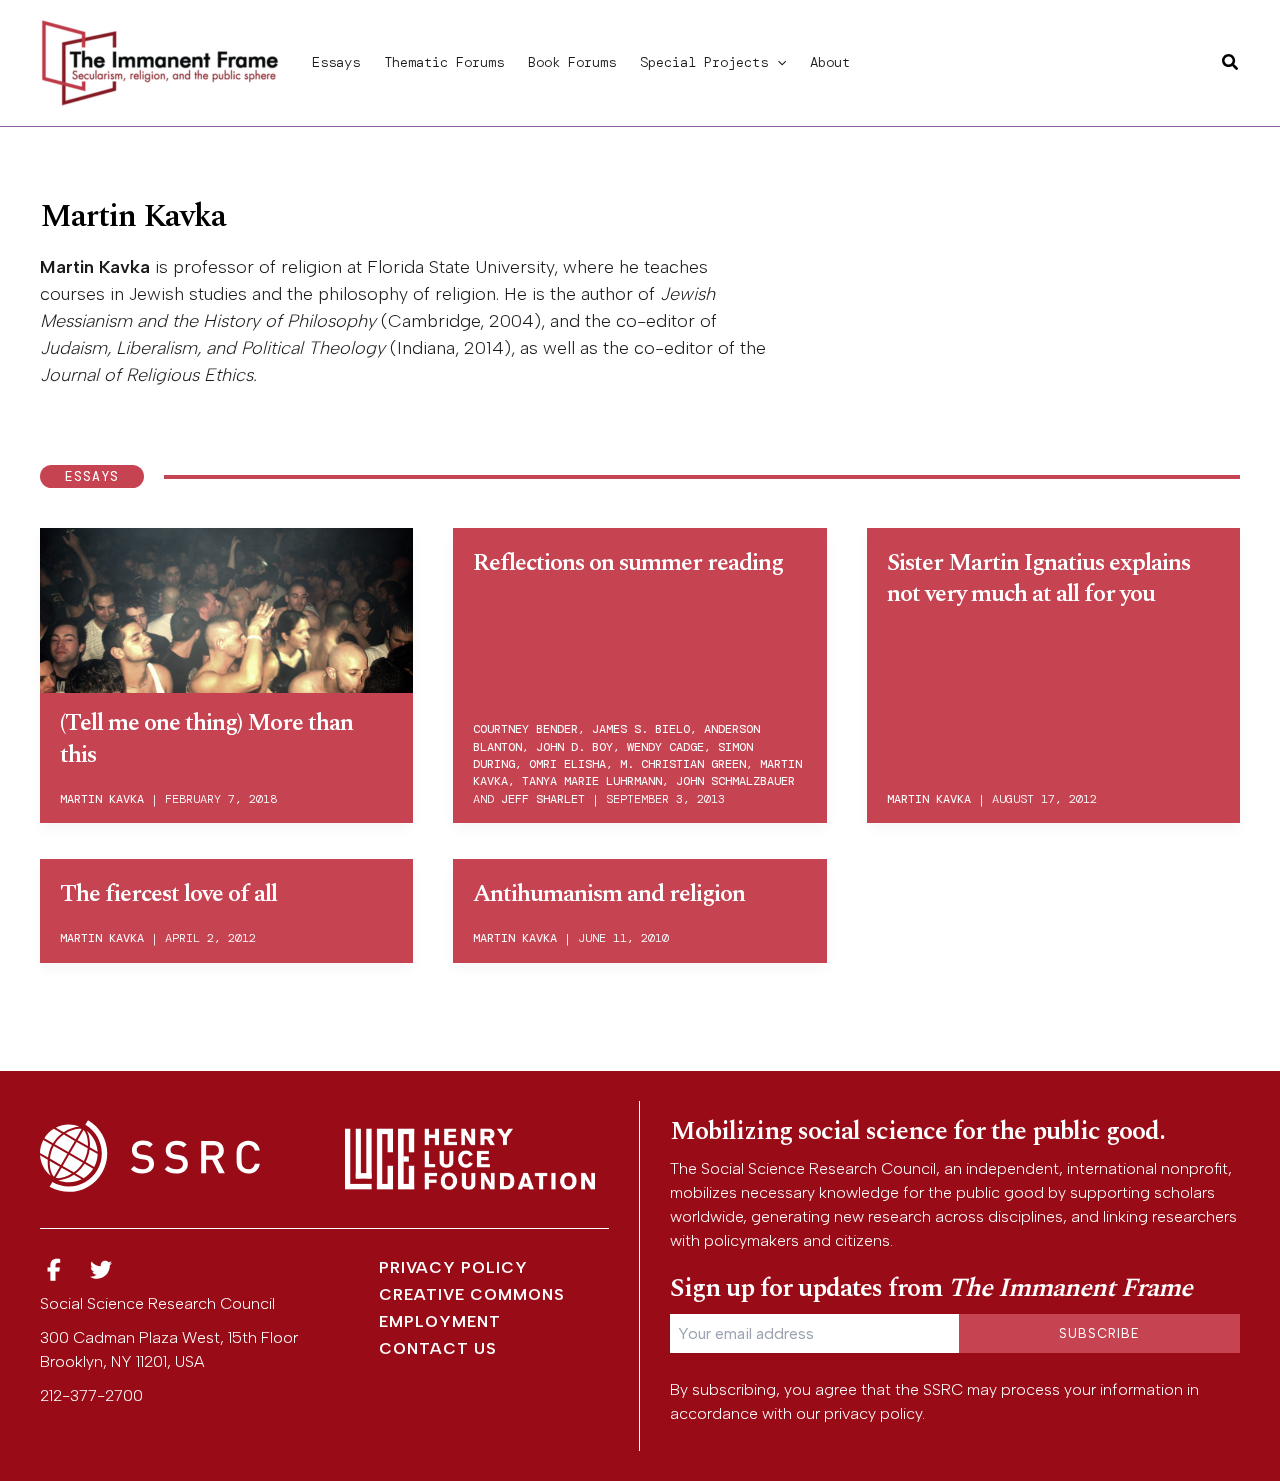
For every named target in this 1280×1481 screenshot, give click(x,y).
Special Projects (704, 62)
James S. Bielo (641, 729)
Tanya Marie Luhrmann (592, 781)
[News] (54, 1270)
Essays (336, 62)
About (830, 62)
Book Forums (572, 62)
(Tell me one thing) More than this (206, 738)
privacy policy (873, 1413)
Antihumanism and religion (609, 894)
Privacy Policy (453, 1267)
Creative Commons (472, 1294)
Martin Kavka (102, 799)
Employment (440, 1321)
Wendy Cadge (665, 747)
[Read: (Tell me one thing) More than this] (226, 607)
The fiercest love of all (168, 894)
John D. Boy (574, 747)
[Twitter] (102, 1270)
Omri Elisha (567, 764)
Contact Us (438, 1348)
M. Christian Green (683, 764)
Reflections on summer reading (628, 563)
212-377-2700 (91, 1395)
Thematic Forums (444, 62)
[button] (777, 62)
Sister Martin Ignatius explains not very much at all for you (1038, 578)
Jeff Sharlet (543, 799)
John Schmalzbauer (735, 781)
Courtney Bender (525, 729)
